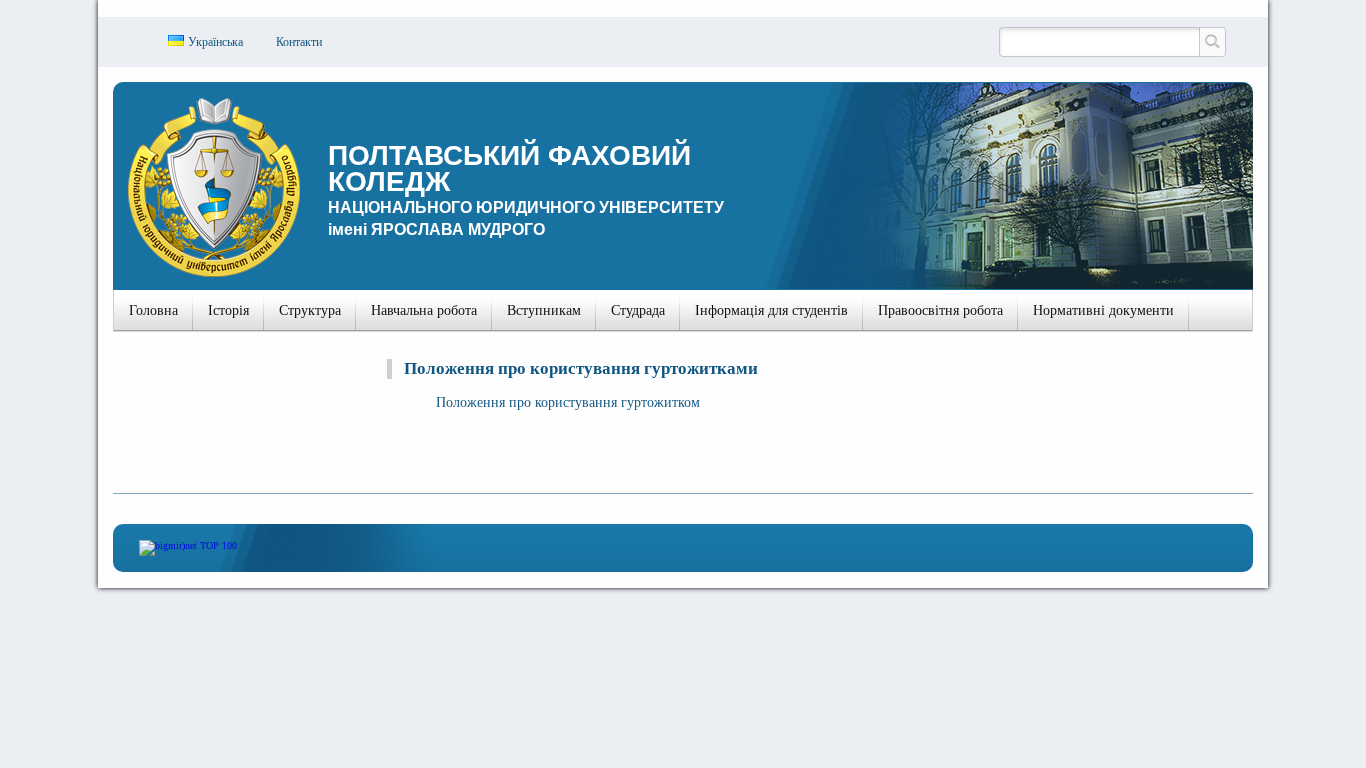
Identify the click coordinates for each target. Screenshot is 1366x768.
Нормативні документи (1103, 310)
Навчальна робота (424, 310)
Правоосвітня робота (940, 310)
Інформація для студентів (771, 310)
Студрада (638, 310)
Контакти (299, 42)
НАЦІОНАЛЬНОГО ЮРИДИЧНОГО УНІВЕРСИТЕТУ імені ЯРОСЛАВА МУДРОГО (526, 189)
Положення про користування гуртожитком (568, 402)
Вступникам (544, 310)
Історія (228, 310)
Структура (310, 310)
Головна (153, 310)
